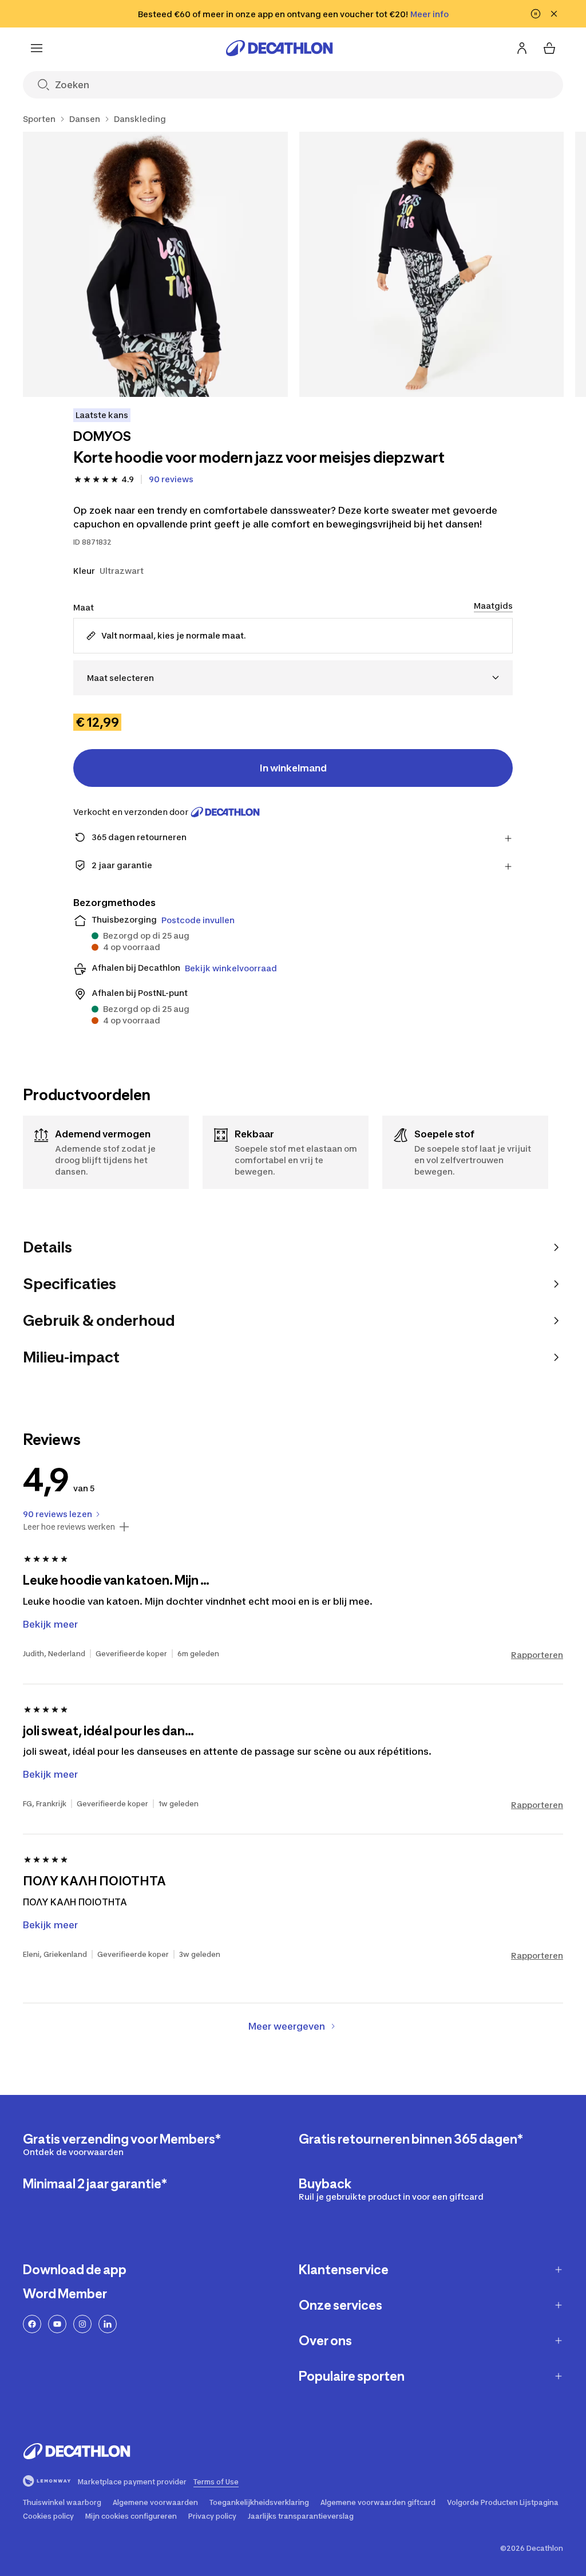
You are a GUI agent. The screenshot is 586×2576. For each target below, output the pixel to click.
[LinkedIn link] (108, 2324)
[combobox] (293, 678)
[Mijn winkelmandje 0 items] (549, 48)
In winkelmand (293, 768)
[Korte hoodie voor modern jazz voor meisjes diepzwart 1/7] (155, 264)
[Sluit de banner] (554, 14)
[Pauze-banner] (536, 14)
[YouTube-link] (57, 2324)
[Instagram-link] (82, 2324)
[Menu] (37, 48)
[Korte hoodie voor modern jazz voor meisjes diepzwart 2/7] (432, 264)
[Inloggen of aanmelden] (522, 48)
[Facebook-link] (32, 2324)
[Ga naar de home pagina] (279, 48)
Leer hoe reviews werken (69, 1527)
